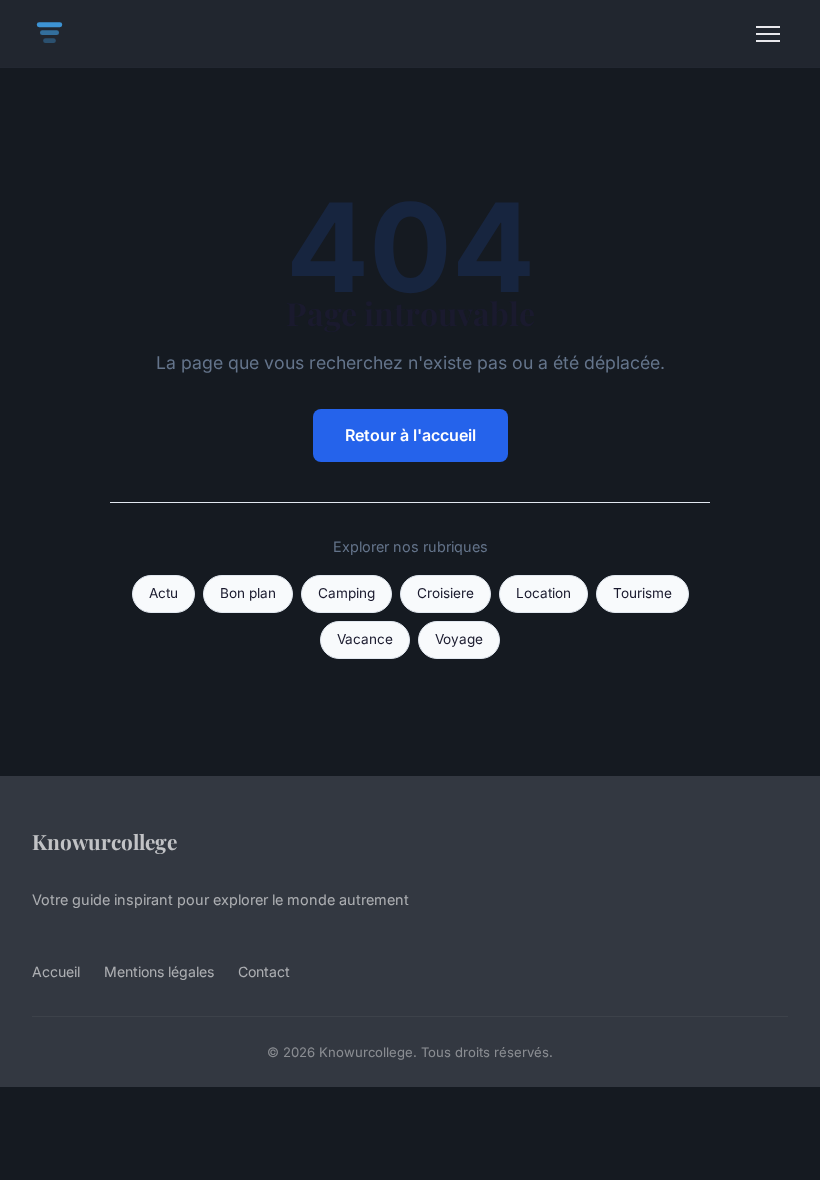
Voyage (459, 639)
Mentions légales (159, 971)
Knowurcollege (104, 841)
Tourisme (642, 593)
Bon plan (248, 593)
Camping (346, 593)
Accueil (56, 971)
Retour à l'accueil (410, 435)
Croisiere (445, 593)
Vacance (365, 639)
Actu (163, 593)
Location (543, 593)
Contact (264, 971)
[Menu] (768, 34)
